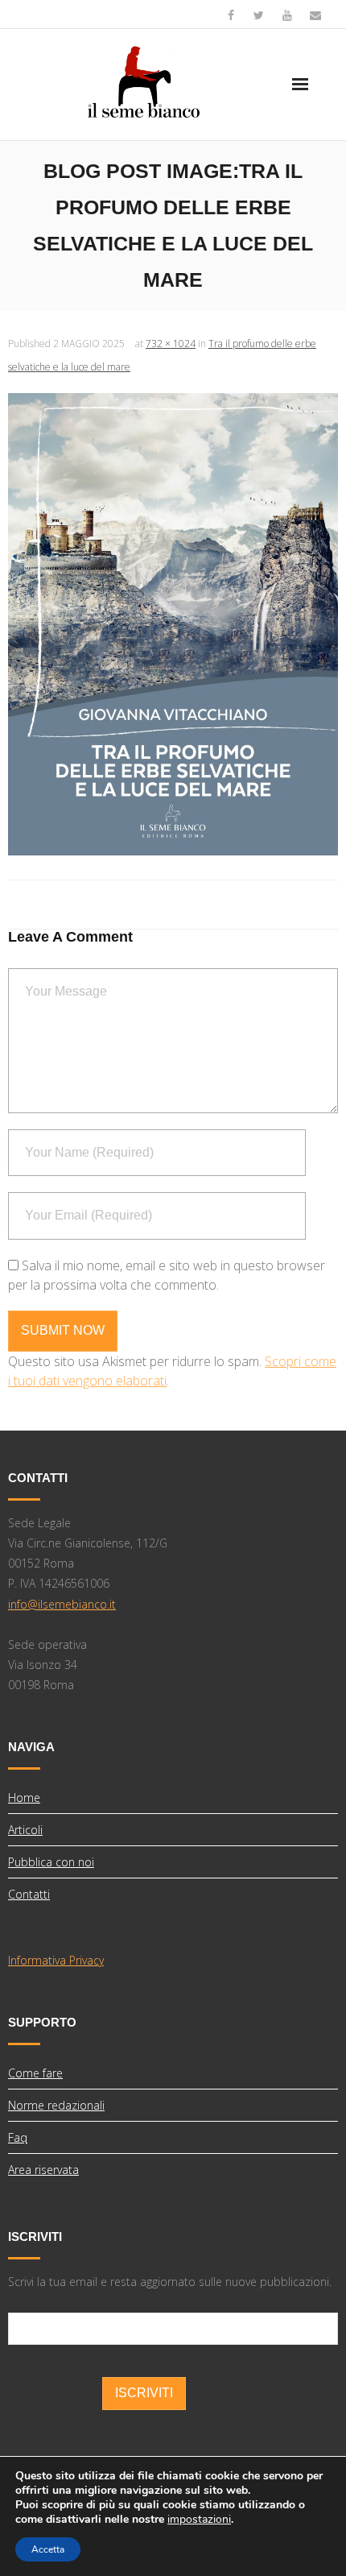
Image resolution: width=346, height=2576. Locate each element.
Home (24, 1797)
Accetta (48, 2549)
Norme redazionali (56, 2105)
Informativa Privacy (56, 1960)
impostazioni (199, 2520)
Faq (18, 2137)
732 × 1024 (171, 344)
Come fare (35, 2073)
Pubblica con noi (51, 1862)
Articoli (25, 1830)
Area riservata (43, 2170)
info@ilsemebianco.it (62, 1604)
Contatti (29, 1894)
